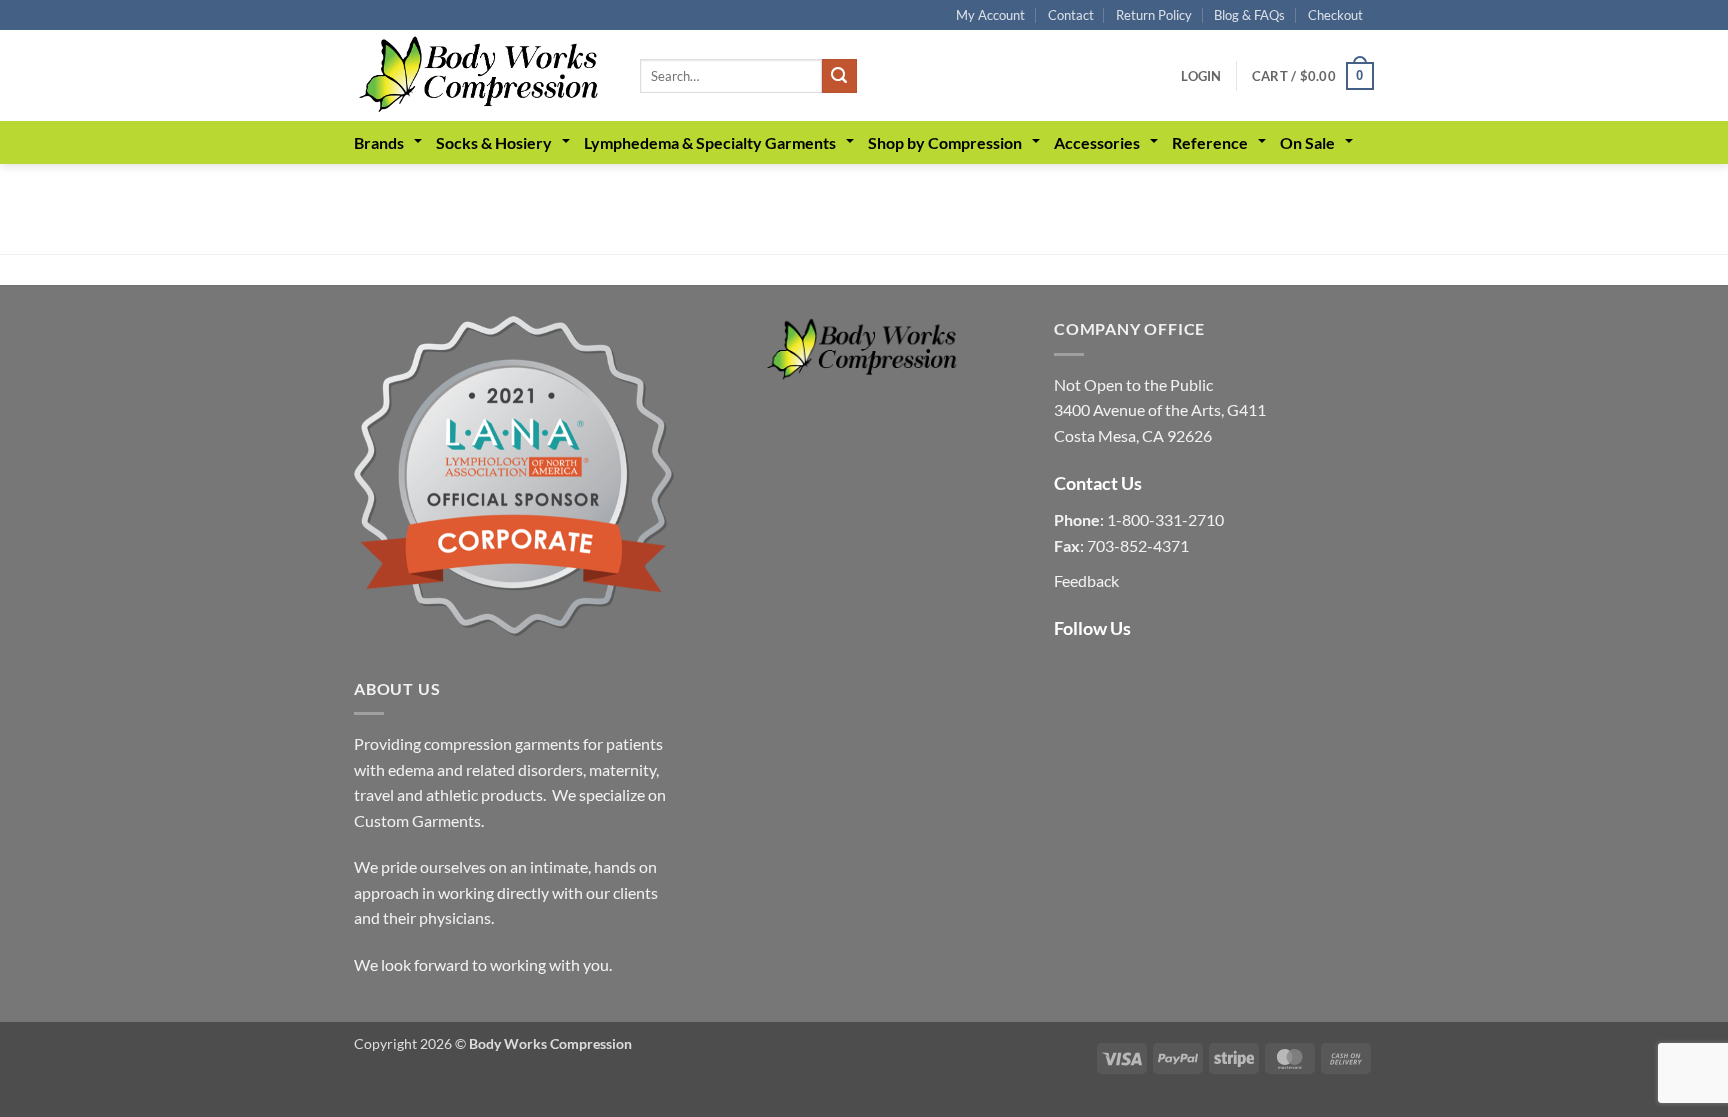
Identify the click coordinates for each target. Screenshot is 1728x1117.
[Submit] (839, 76)
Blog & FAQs (1249, 15)
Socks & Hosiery (494, 142)
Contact (1071, 15)
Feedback (1086, 580)
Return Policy (1154, 15)
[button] (1201, 76)
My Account (990, 15)
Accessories (1097, 142)
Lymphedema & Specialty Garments (710, 142)
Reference (1210, 142)
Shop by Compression (945, 142)
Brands (379, 142)
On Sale (1307, 142)
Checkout (1335, 15)
